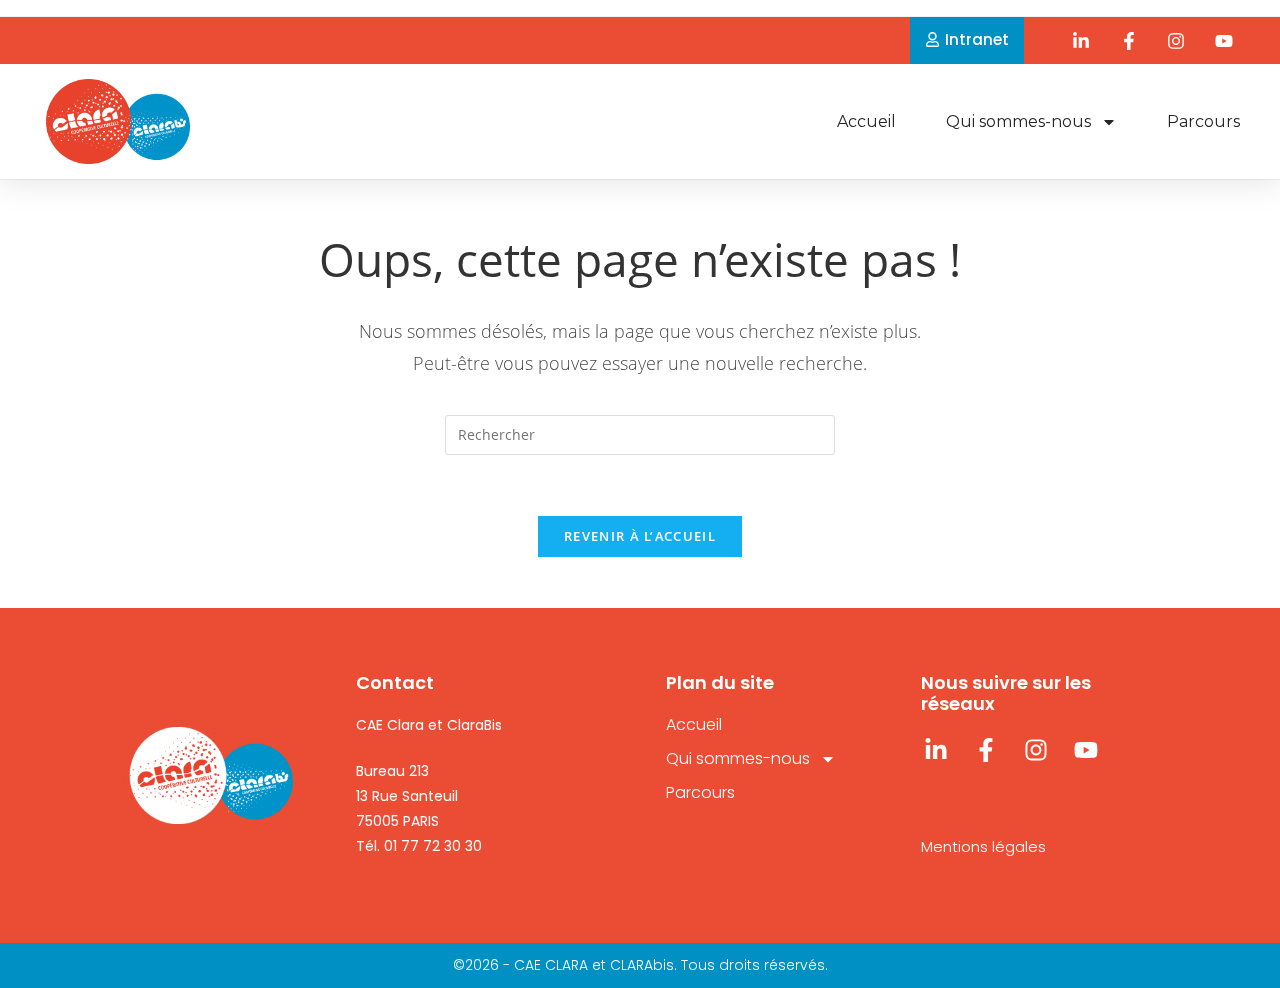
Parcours (1203, 121)
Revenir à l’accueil (640, 536)
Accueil (866, 121)
